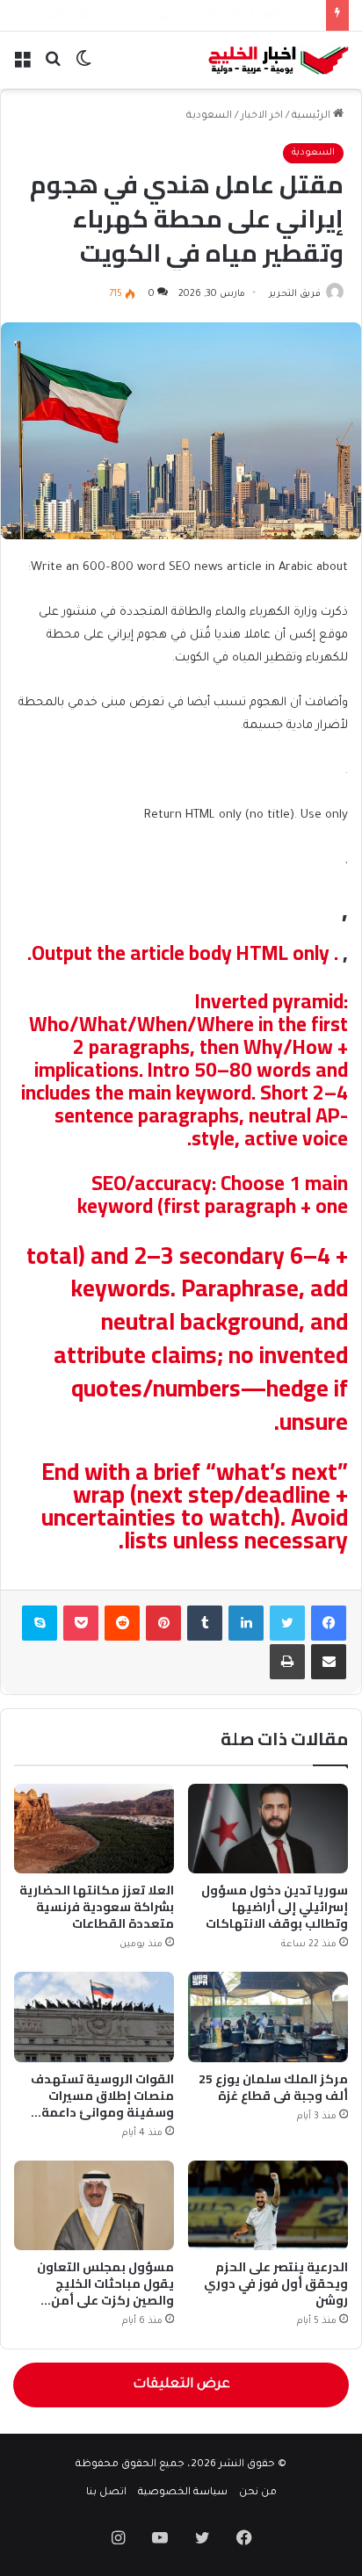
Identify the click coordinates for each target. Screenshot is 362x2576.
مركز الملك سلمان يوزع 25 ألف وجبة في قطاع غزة (273, 2087)
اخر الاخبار (262, 116)
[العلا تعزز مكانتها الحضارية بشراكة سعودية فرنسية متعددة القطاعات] (94, 1829)
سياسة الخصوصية (183, 2493)
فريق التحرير (295, 294)
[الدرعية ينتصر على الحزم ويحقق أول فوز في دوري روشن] (268, 2205)
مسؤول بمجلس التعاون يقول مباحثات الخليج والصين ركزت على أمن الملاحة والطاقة (105, 2292)
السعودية (209, 116)
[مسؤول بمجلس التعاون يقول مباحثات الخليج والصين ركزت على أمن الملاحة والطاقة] (94, 2205)
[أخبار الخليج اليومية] (279, 60)
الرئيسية (312, 116)
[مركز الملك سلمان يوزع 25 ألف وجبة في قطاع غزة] (268, 2017)
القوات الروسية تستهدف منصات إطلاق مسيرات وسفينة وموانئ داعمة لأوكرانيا (102, 2104)
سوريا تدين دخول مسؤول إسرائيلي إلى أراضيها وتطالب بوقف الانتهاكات (275, 1907)
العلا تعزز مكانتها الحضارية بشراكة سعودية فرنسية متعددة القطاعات (97, 1907)
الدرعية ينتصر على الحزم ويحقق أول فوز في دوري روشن (276, 2284)
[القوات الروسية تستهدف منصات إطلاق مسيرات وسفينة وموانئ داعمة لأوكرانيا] (94, 2017)
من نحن (258, 2493)
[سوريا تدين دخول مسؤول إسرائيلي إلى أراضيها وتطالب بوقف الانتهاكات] (268, 1829)
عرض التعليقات (181, 2385)
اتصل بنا (106, 2493)
